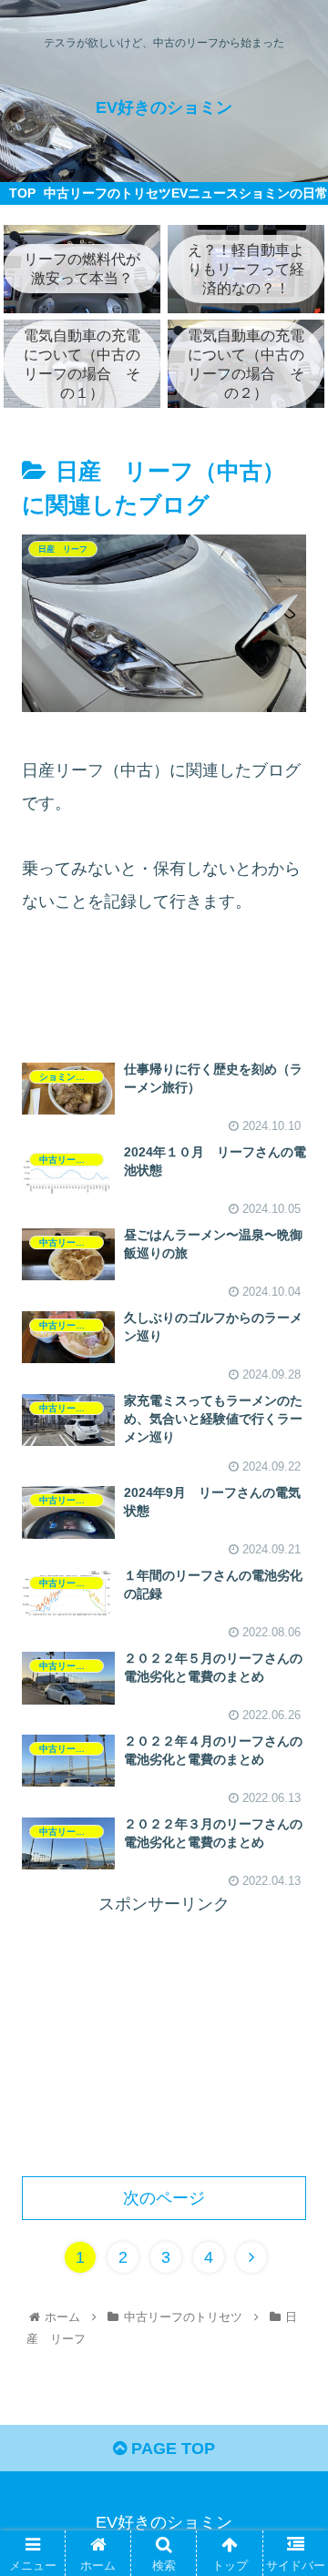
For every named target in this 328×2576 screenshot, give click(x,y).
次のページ (164, 2198)
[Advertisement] (164, 994)
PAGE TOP (171, 2449)
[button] (293, 1878)
